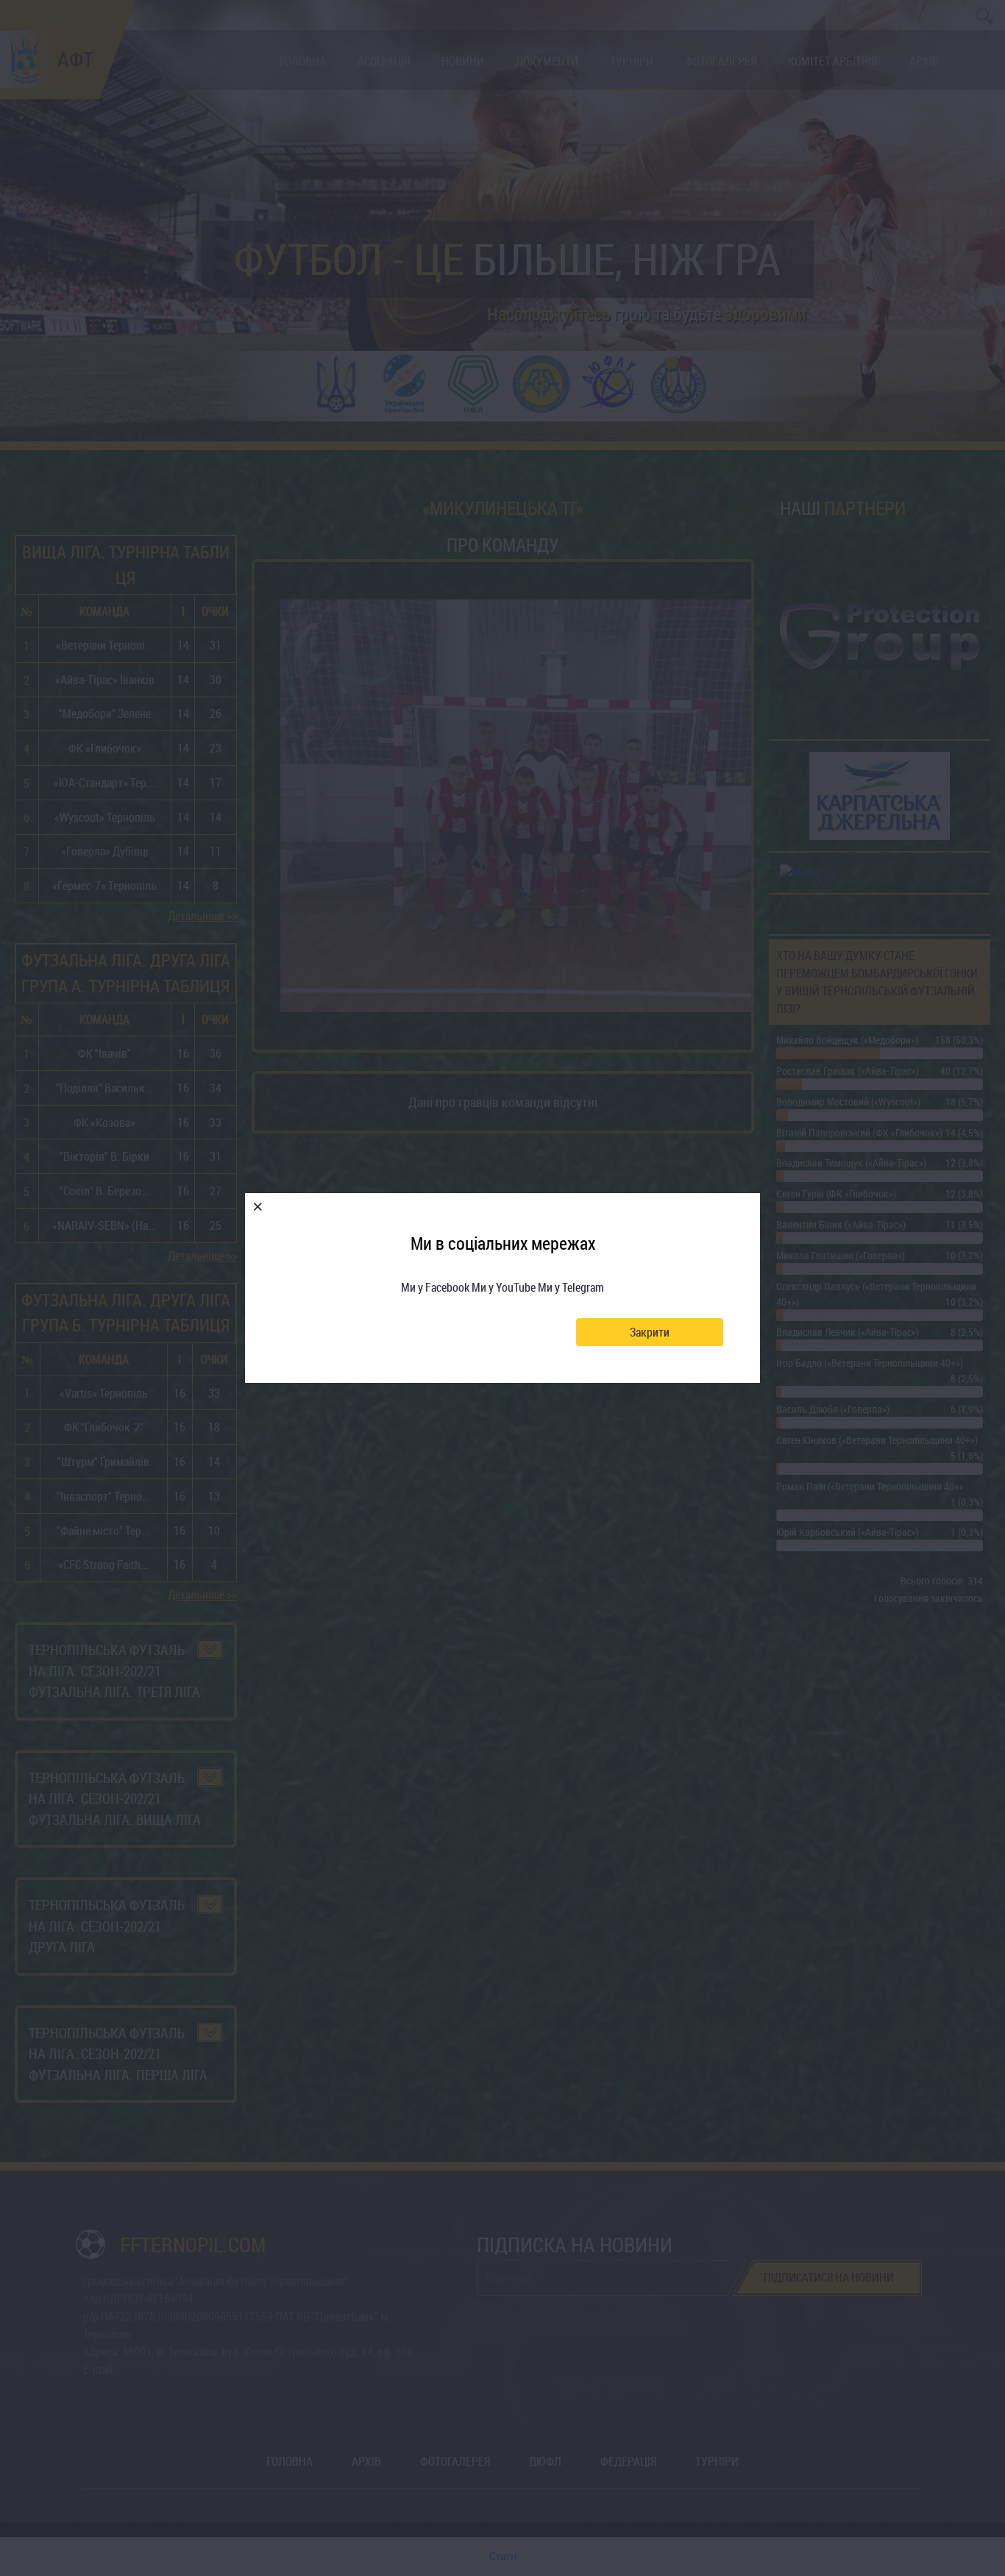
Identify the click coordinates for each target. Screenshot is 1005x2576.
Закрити (650, 1332)
